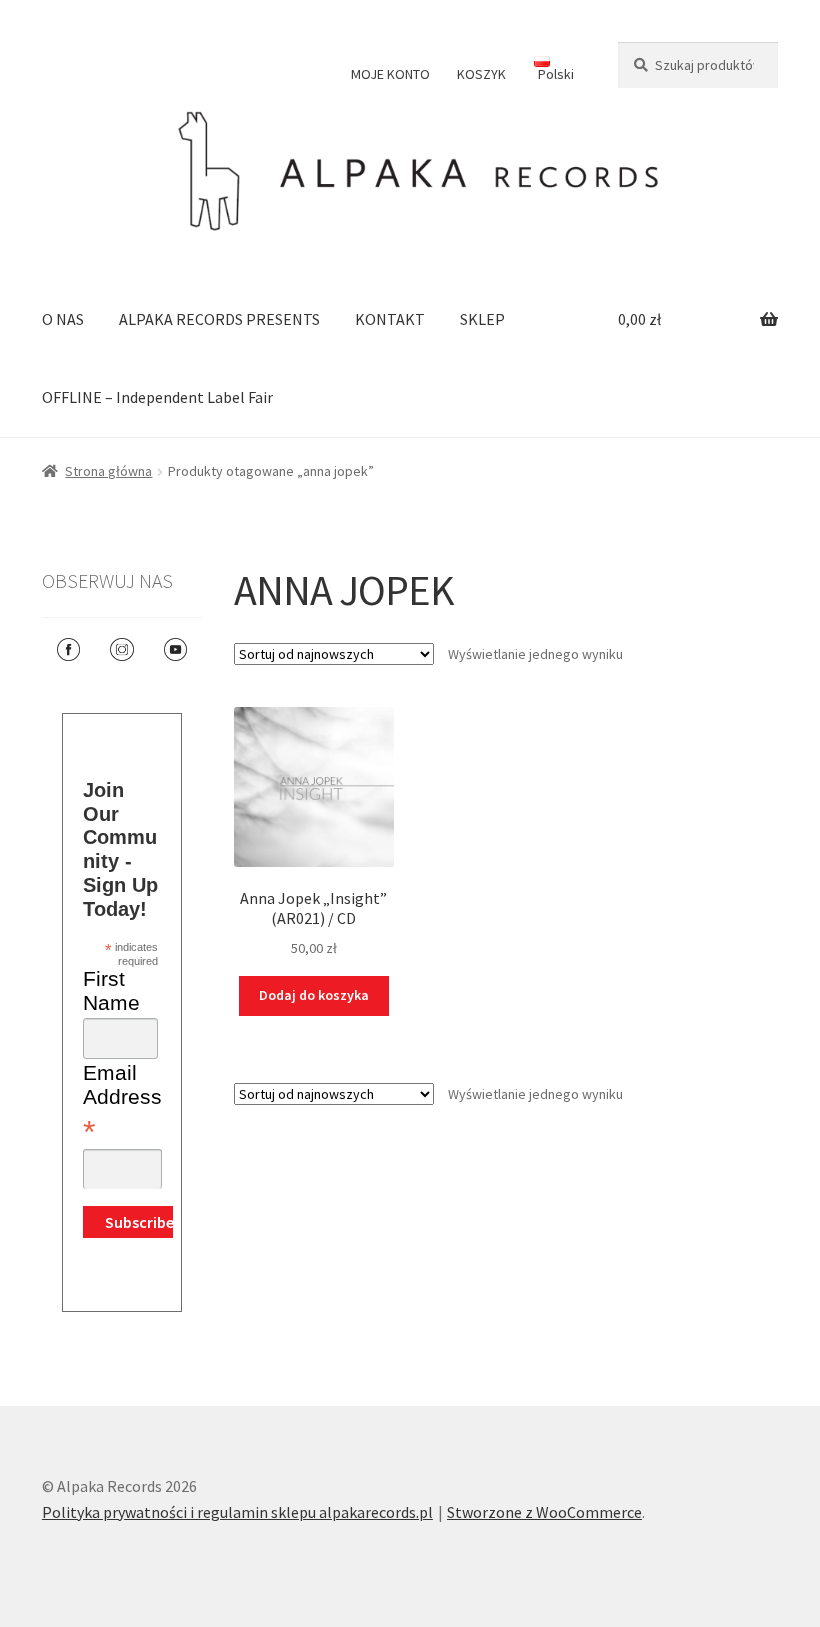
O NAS (63, 319)
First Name (111, 990)
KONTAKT (390, 319)
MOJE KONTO (390, 74)
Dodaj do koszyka (314, 995)
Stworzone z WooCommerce (544, 1512)
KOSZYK (481, 74)
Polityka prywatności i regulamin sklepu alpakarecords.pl (237, 1512)
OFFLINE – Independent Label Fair (157, 397)
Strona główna (108, 471)
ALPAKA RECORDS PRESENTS (219, 319)
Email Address (122, 1103)
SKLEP (482, 319)
